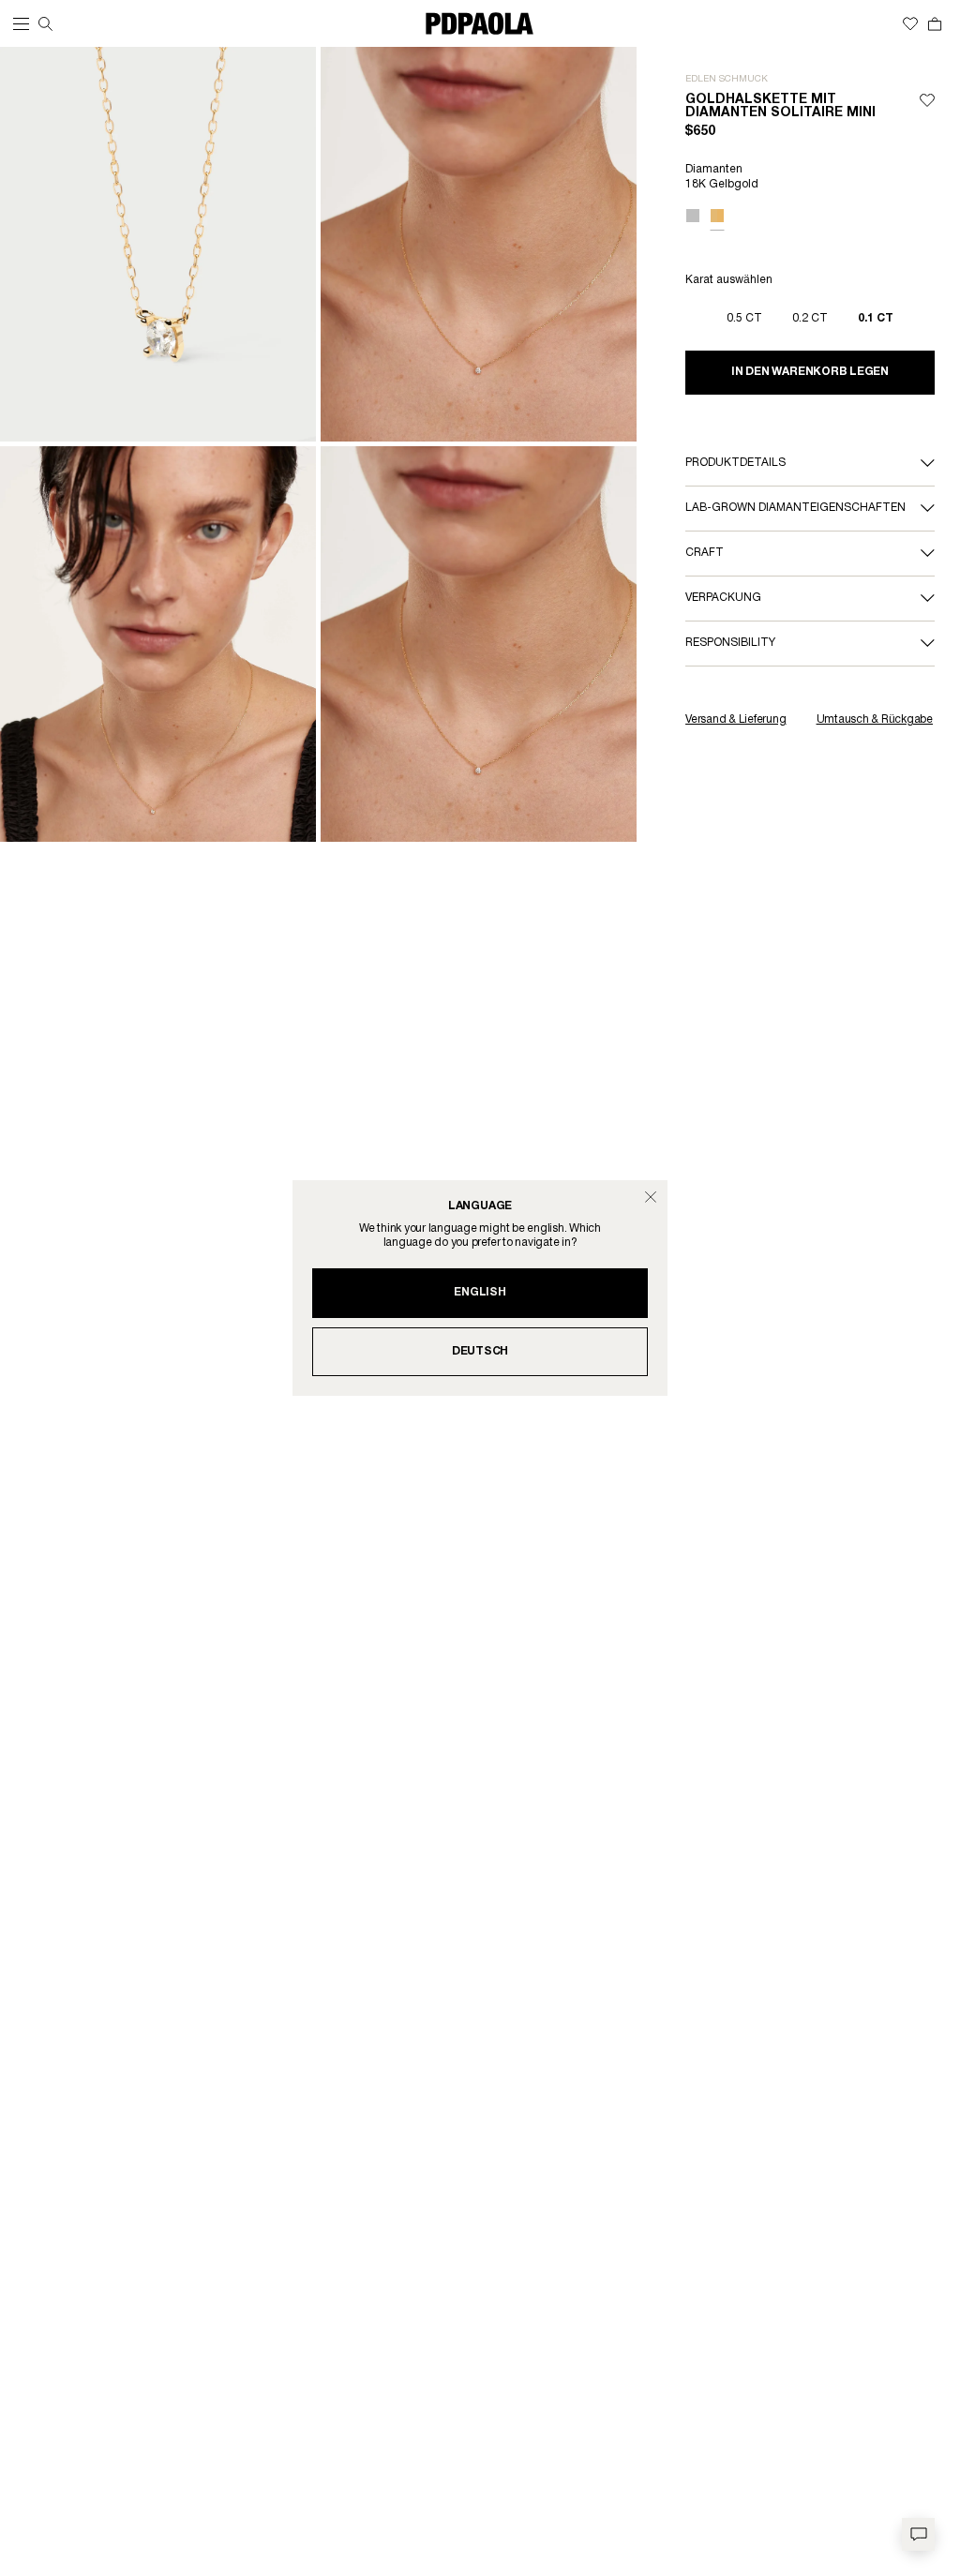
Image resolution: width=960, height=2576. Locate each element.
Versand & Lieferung (735, 719)
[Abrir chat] (918, 2534)
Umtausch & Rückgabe (875, 719)
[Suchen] (45, 24)
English (480, 1292)
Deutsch (480, 1351)
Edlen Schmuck (727, 79)
